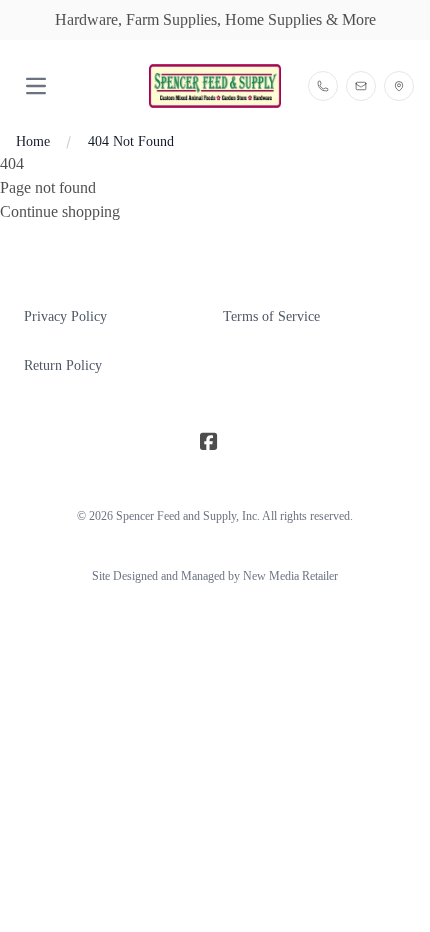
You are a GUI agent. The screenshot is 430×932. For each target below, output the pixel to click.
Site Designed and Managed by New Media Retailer (215, 576)
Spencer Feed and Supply (176, 516)
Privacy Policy (65, 316)
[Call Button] (323, 86)
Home (33, 141)
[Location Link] (399, 86)
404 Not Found (131, 141)
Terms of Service (271, 316)
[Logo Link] (215, 86)
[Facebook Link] (209, 442)
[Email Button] (361, 86)
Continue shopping (60, 211)
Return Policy (63, 365)
